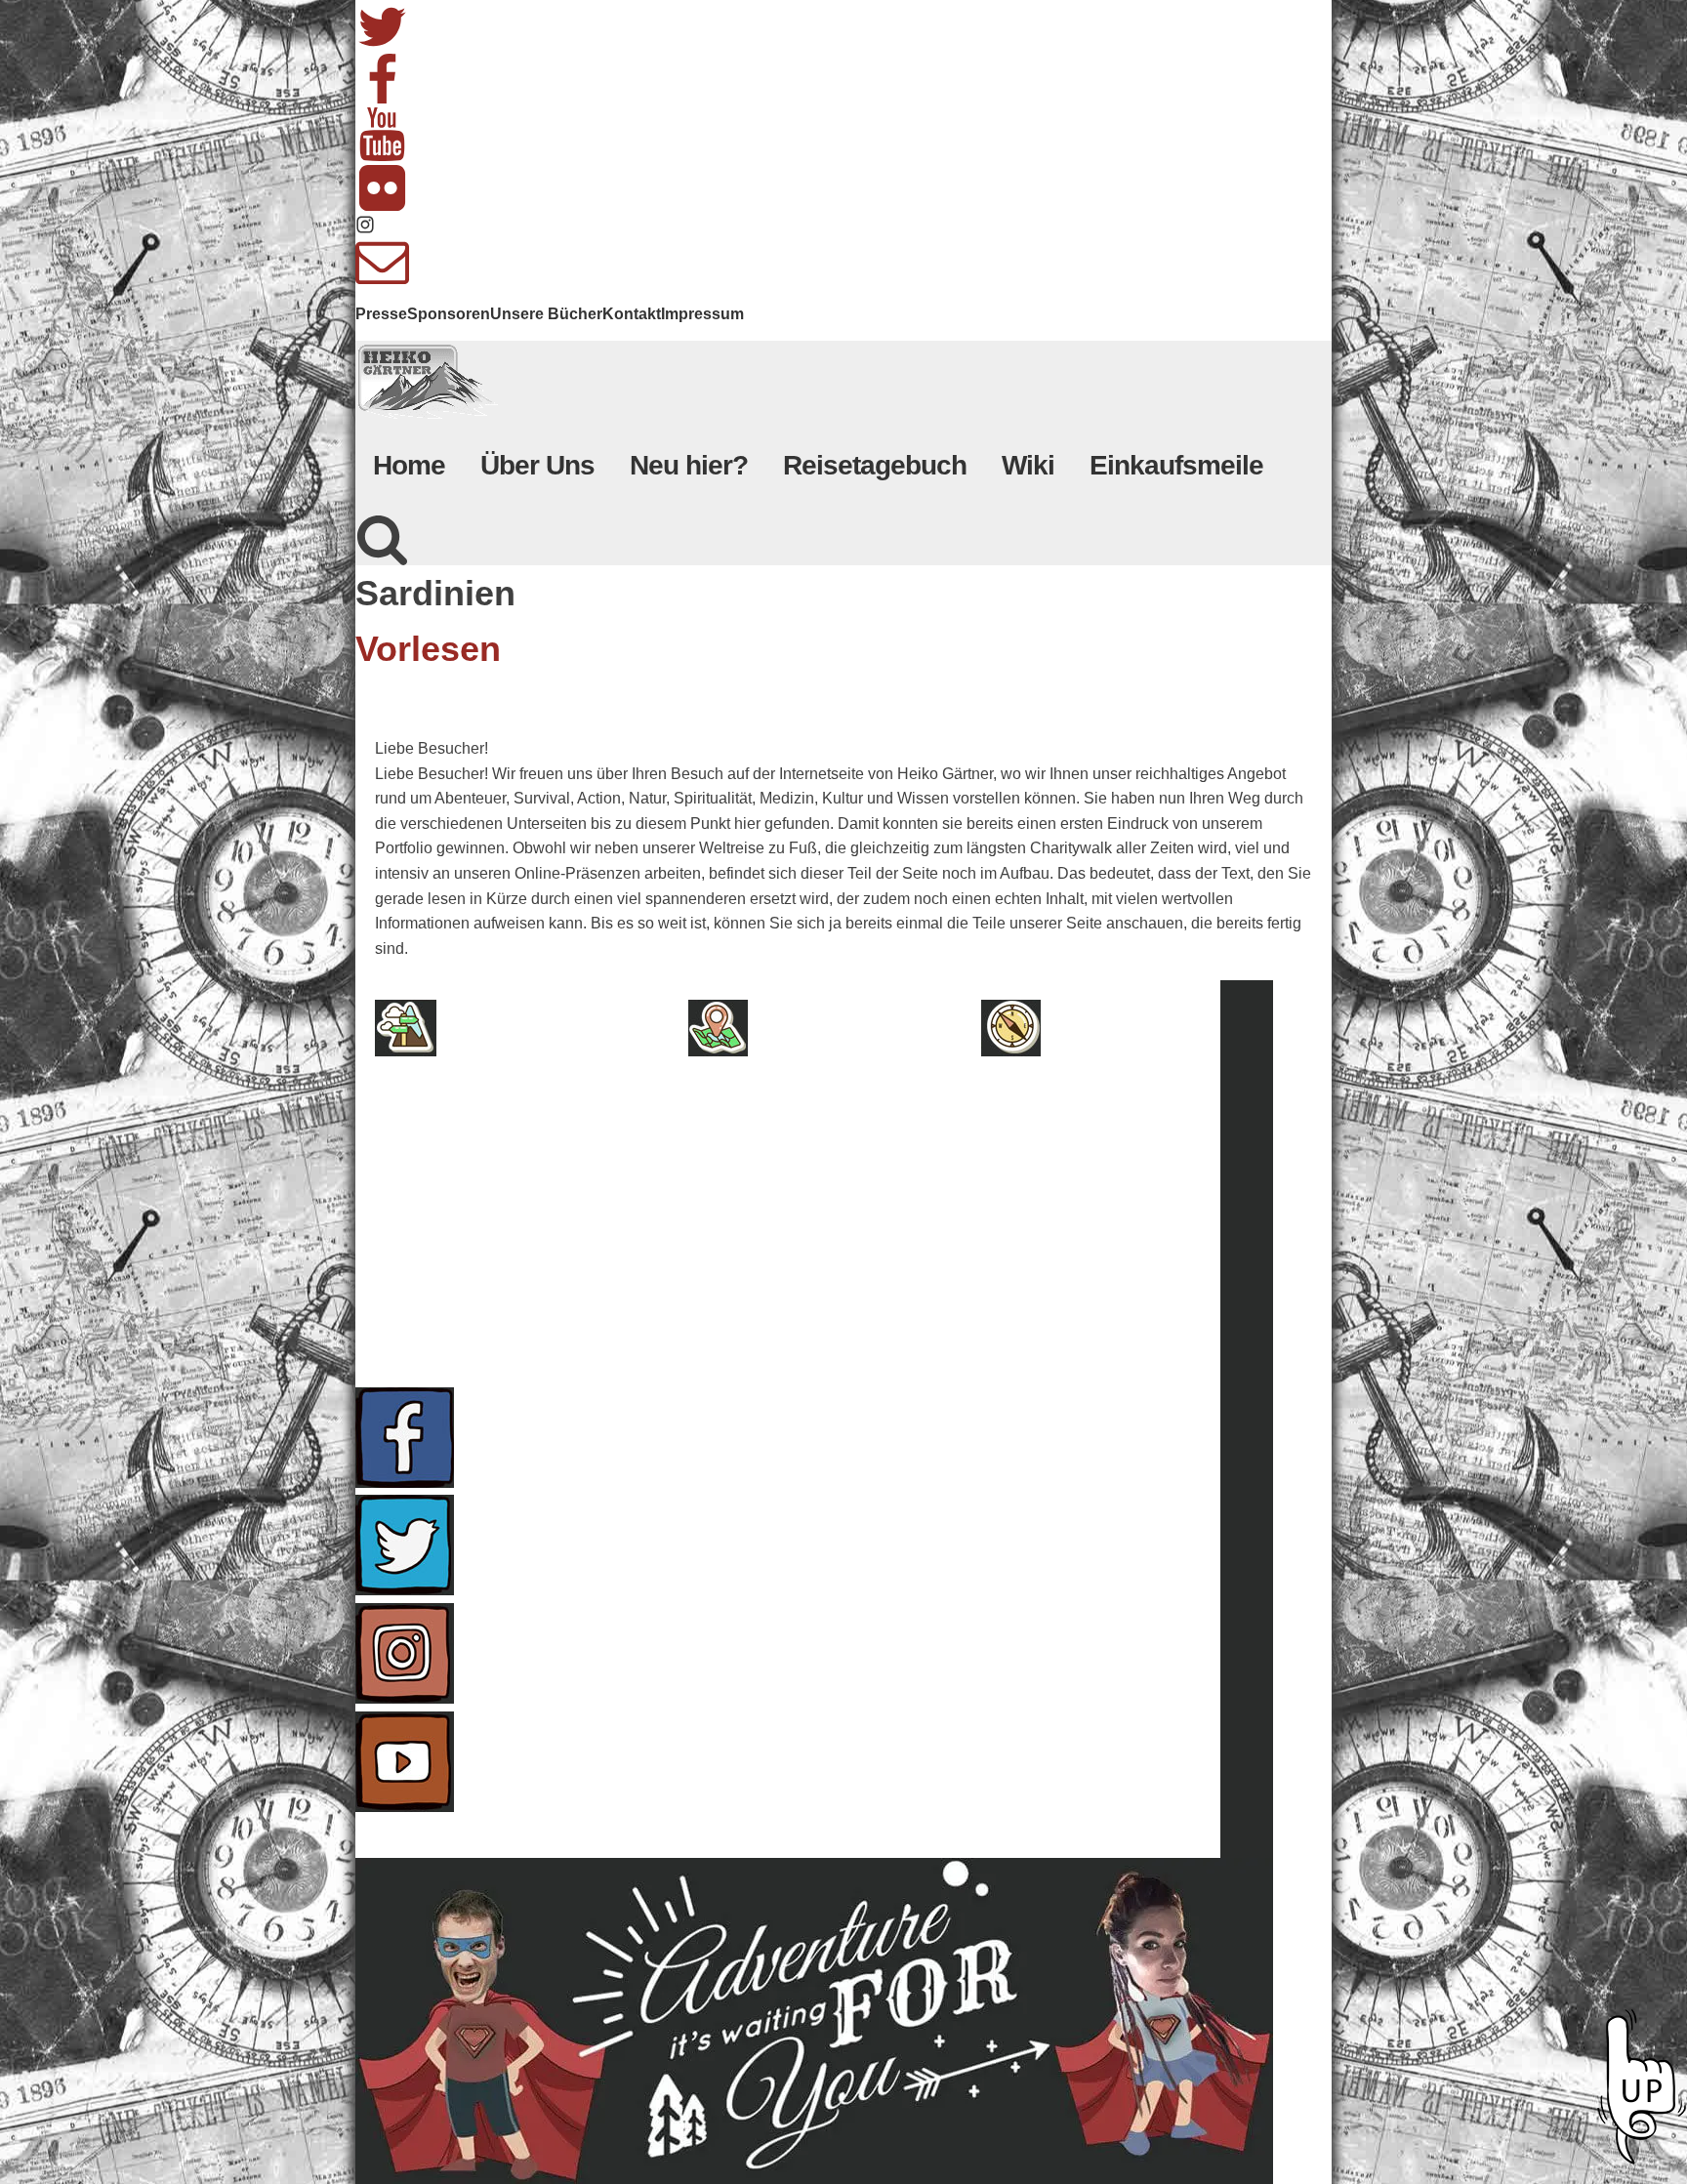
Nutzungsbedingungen (549, 1265)
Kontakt (632, 314)
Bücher (794, 1183)
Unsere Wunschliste (852, 1224)
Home (409, 465)
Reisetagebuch (875, 465)
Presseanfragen (1128, 1101)
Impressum (702, 314)
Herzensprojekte (838, 1142)
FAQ (1070, 1142)
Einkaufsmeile (1176, 465)
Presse (381, 314)
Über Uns (537, 465)
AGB (465, 1142)
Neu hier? (689, 465)
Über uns (490, 1101)
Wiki (1028, 465)
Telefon (1090, 1224)
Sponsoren (449, 314)
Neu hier (800, 1101)
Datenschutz (505, 1224)
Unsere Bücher (546, 314)
